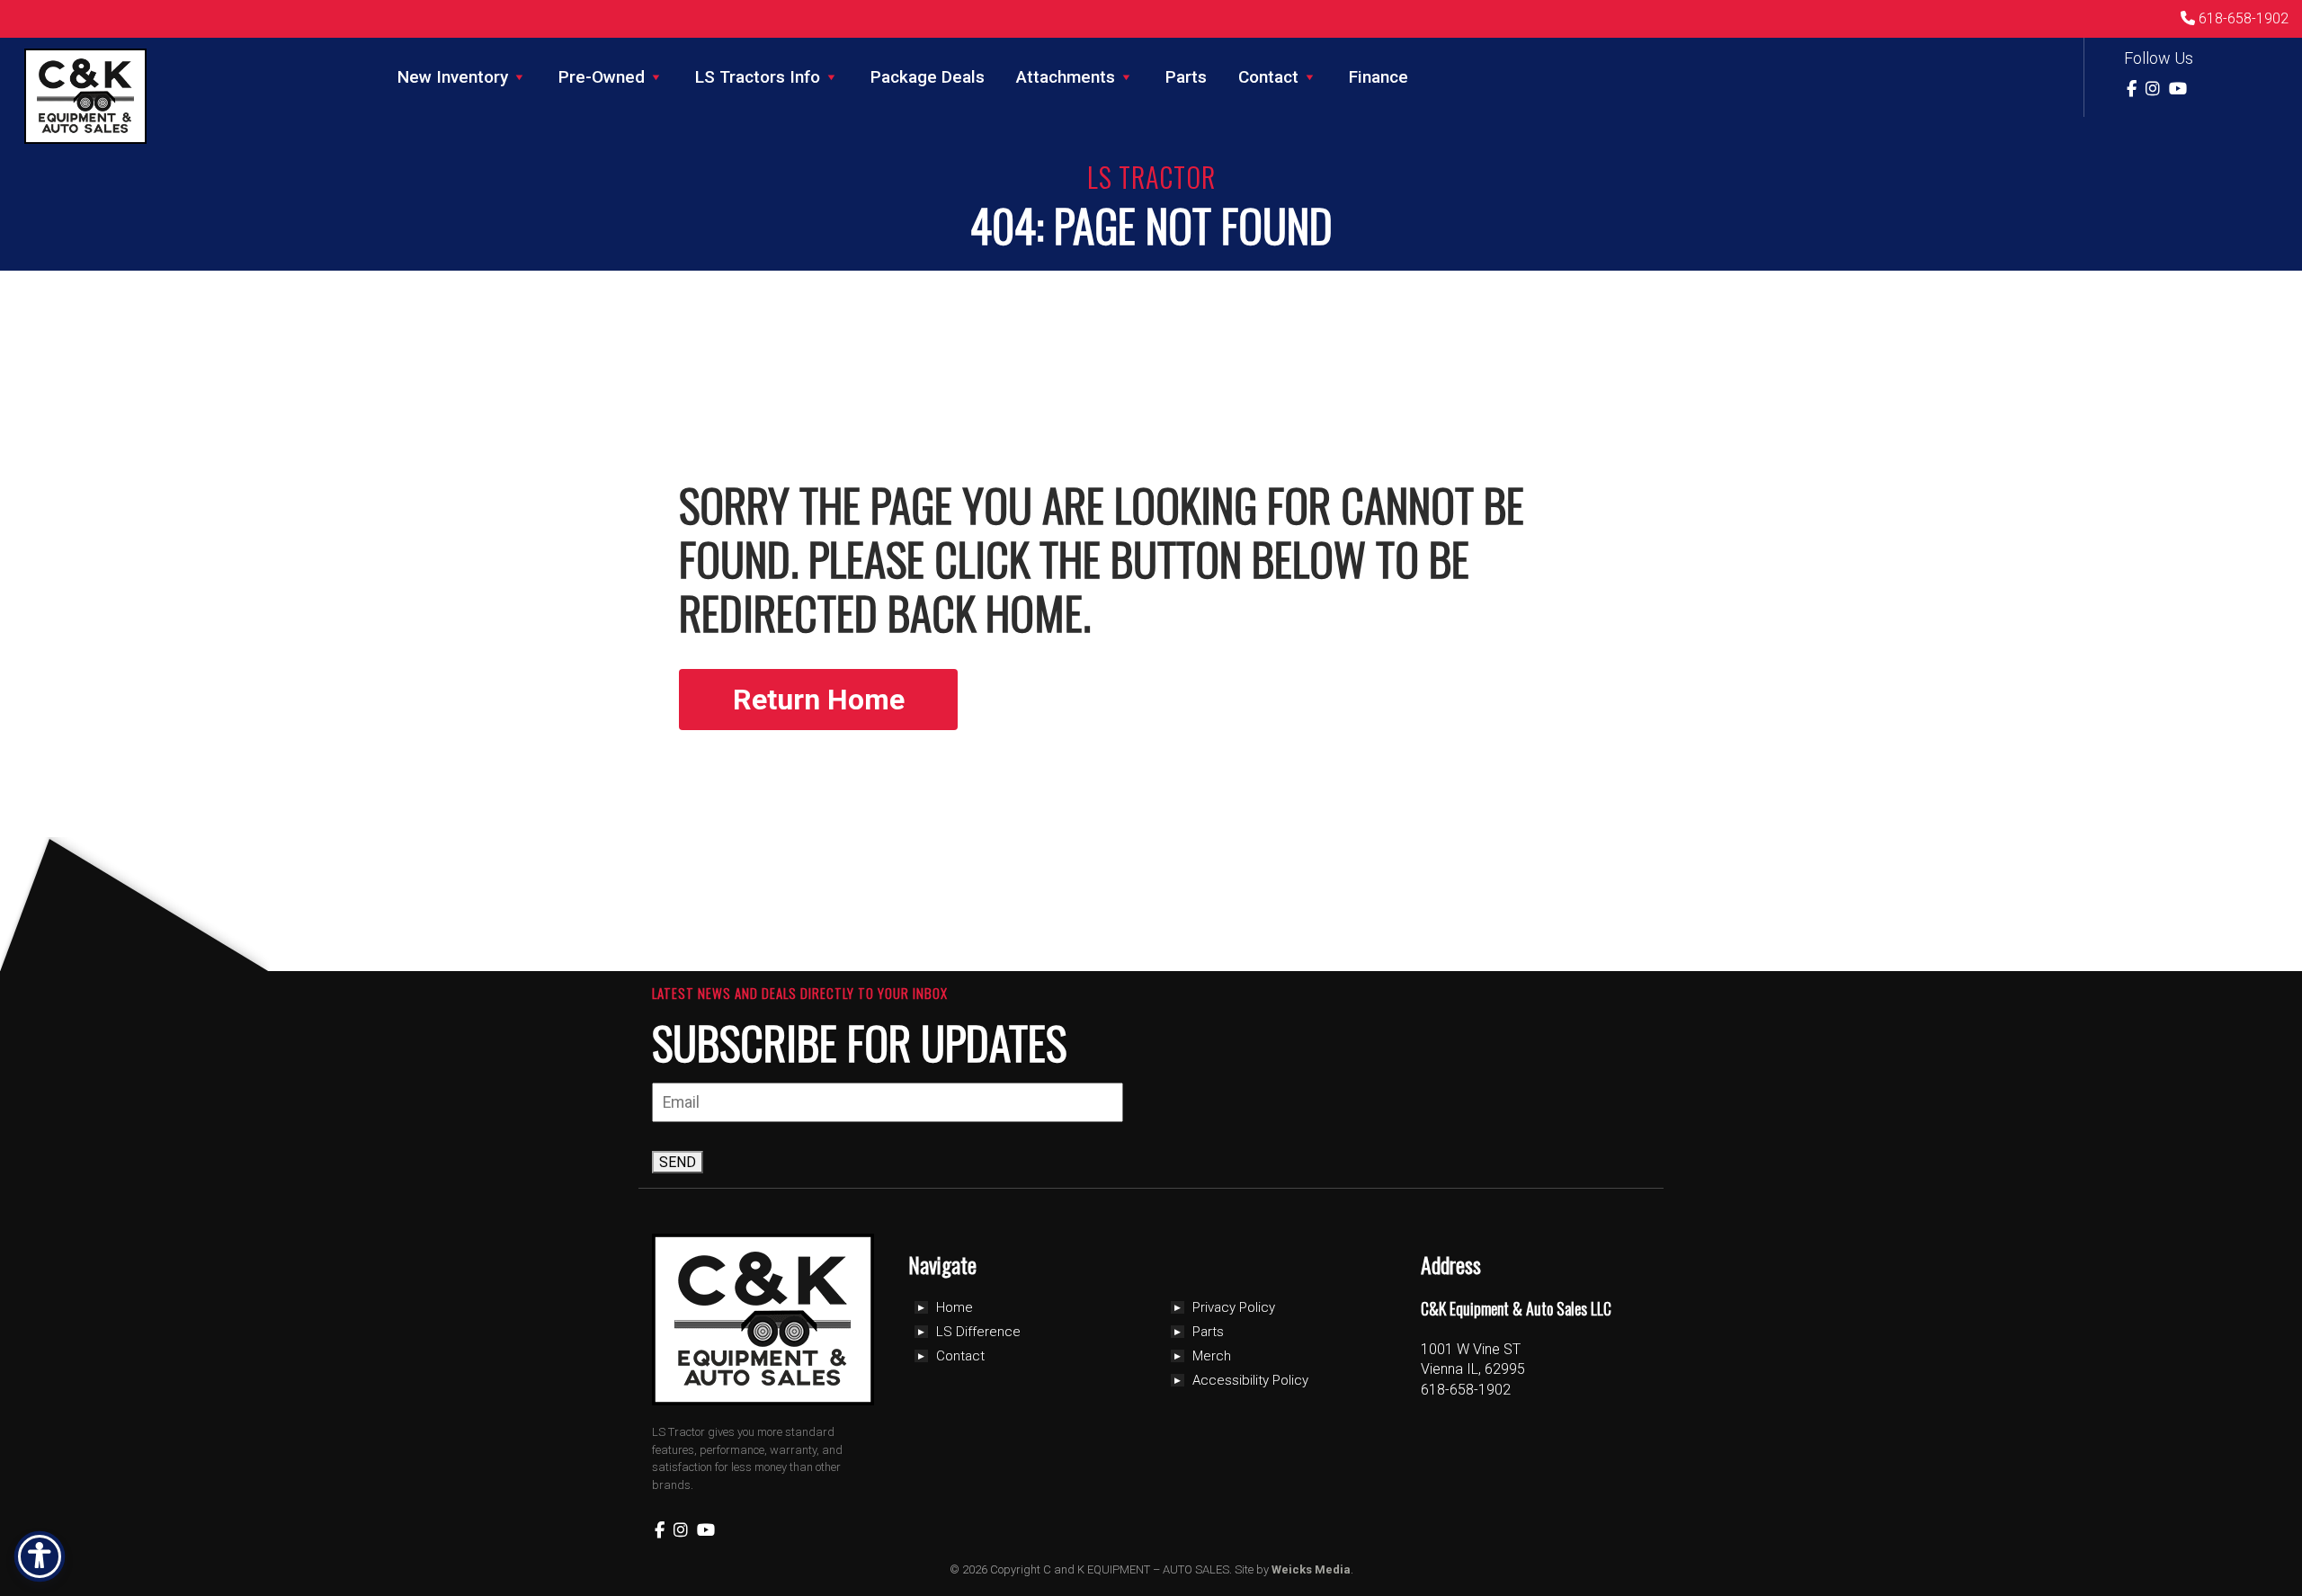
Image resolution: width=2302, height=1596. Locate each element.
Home (955, 1307)
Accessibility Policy (1250, 1380)
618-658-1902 (2242, 18)
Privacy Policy (1234, 1307)
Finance (1379, 77)
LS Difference (978, 1332)
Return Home (819, 700)
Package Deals (928, 77)
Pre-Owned (602, 77)
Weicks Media (1311, 1569)
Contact (1268, 77)
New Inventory (453, 77)
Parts (1186, 77)
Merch (1212, 1356)
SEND (678, 1162)
